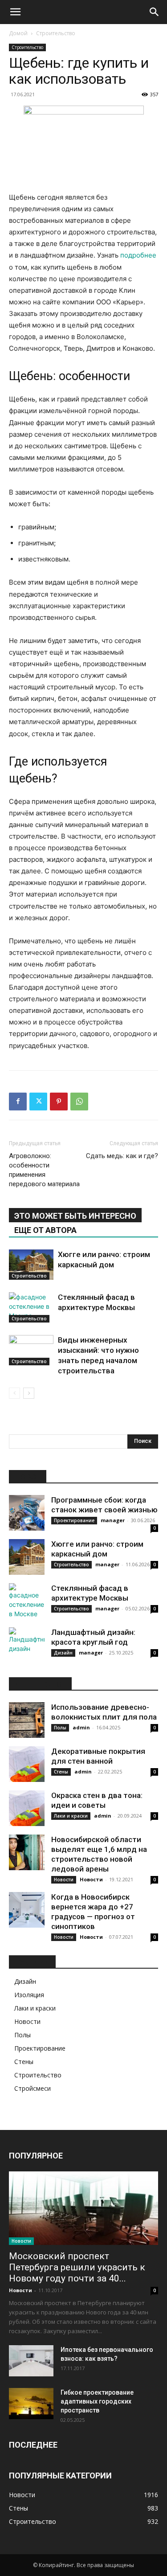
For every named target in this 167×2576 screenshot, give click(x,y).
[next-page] (29, 1393)
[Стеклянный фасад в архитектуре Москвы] (31, 1308)
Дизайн (63, 1653)
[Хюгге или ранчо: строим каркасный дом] (31, 1265)
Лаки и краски (71, 1816)
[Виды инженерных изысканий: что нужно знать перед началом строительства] (31, 1350)
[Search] (155, 12)
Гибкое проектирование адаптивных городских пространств (97, 2401)
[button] (15, 12)
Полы (60, 1728)
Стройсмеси (33, 2088)
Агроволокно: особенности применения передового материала (44, 1170)
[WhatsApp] (79, 1102)
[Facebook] (18, 1102)
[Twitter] (38, 1102)
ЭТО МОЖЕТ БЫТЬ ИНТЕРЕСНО (75, 1216)
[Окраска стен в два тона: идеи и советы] (27, 1808)
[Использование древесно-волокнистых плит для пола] (27, 1720)
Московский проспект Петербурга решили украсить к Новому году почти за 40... (77, 2267)
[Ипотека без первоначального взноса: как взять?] (31, 2361)
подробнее (138, 255)
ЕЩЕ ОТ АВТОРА (45, 1230)
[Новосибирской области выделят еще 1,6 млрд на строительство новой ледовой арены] (27, 1852)
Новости (64, 1880)
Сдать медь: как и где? (122, 1156)
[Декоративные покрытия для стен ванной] (27, 1764)
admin (81, 1727)
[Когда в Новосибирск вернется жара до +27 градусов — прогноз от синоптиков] (27, 1910)
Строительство (56, 33)
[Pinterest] (59, 1102)
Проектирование (74, 1520)
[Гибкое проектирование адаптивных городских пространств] (31, 2404)
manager (113, 1520)
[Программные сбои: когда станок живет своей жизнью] (27, 1513)
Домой (18, 33)
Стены (61, 1772)
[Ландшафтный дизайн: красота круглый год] (27, 1645)
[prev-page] (14, 1393)
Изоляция (29, 1995)
